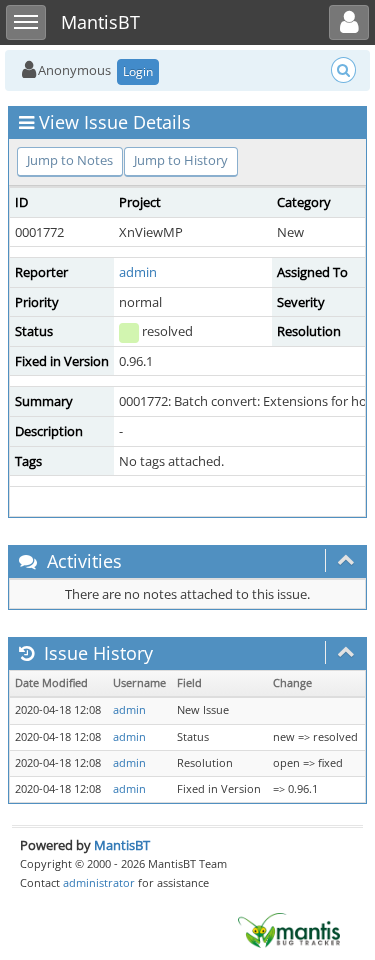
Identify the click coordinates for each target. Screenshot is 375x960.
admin (138, 272)
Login (138, 71)
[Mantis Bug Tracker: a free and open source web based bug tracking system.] (289, 929)
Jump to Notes (70, 160)
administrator (99, 882)
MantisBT (122, 845)
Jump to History (181, 160)
